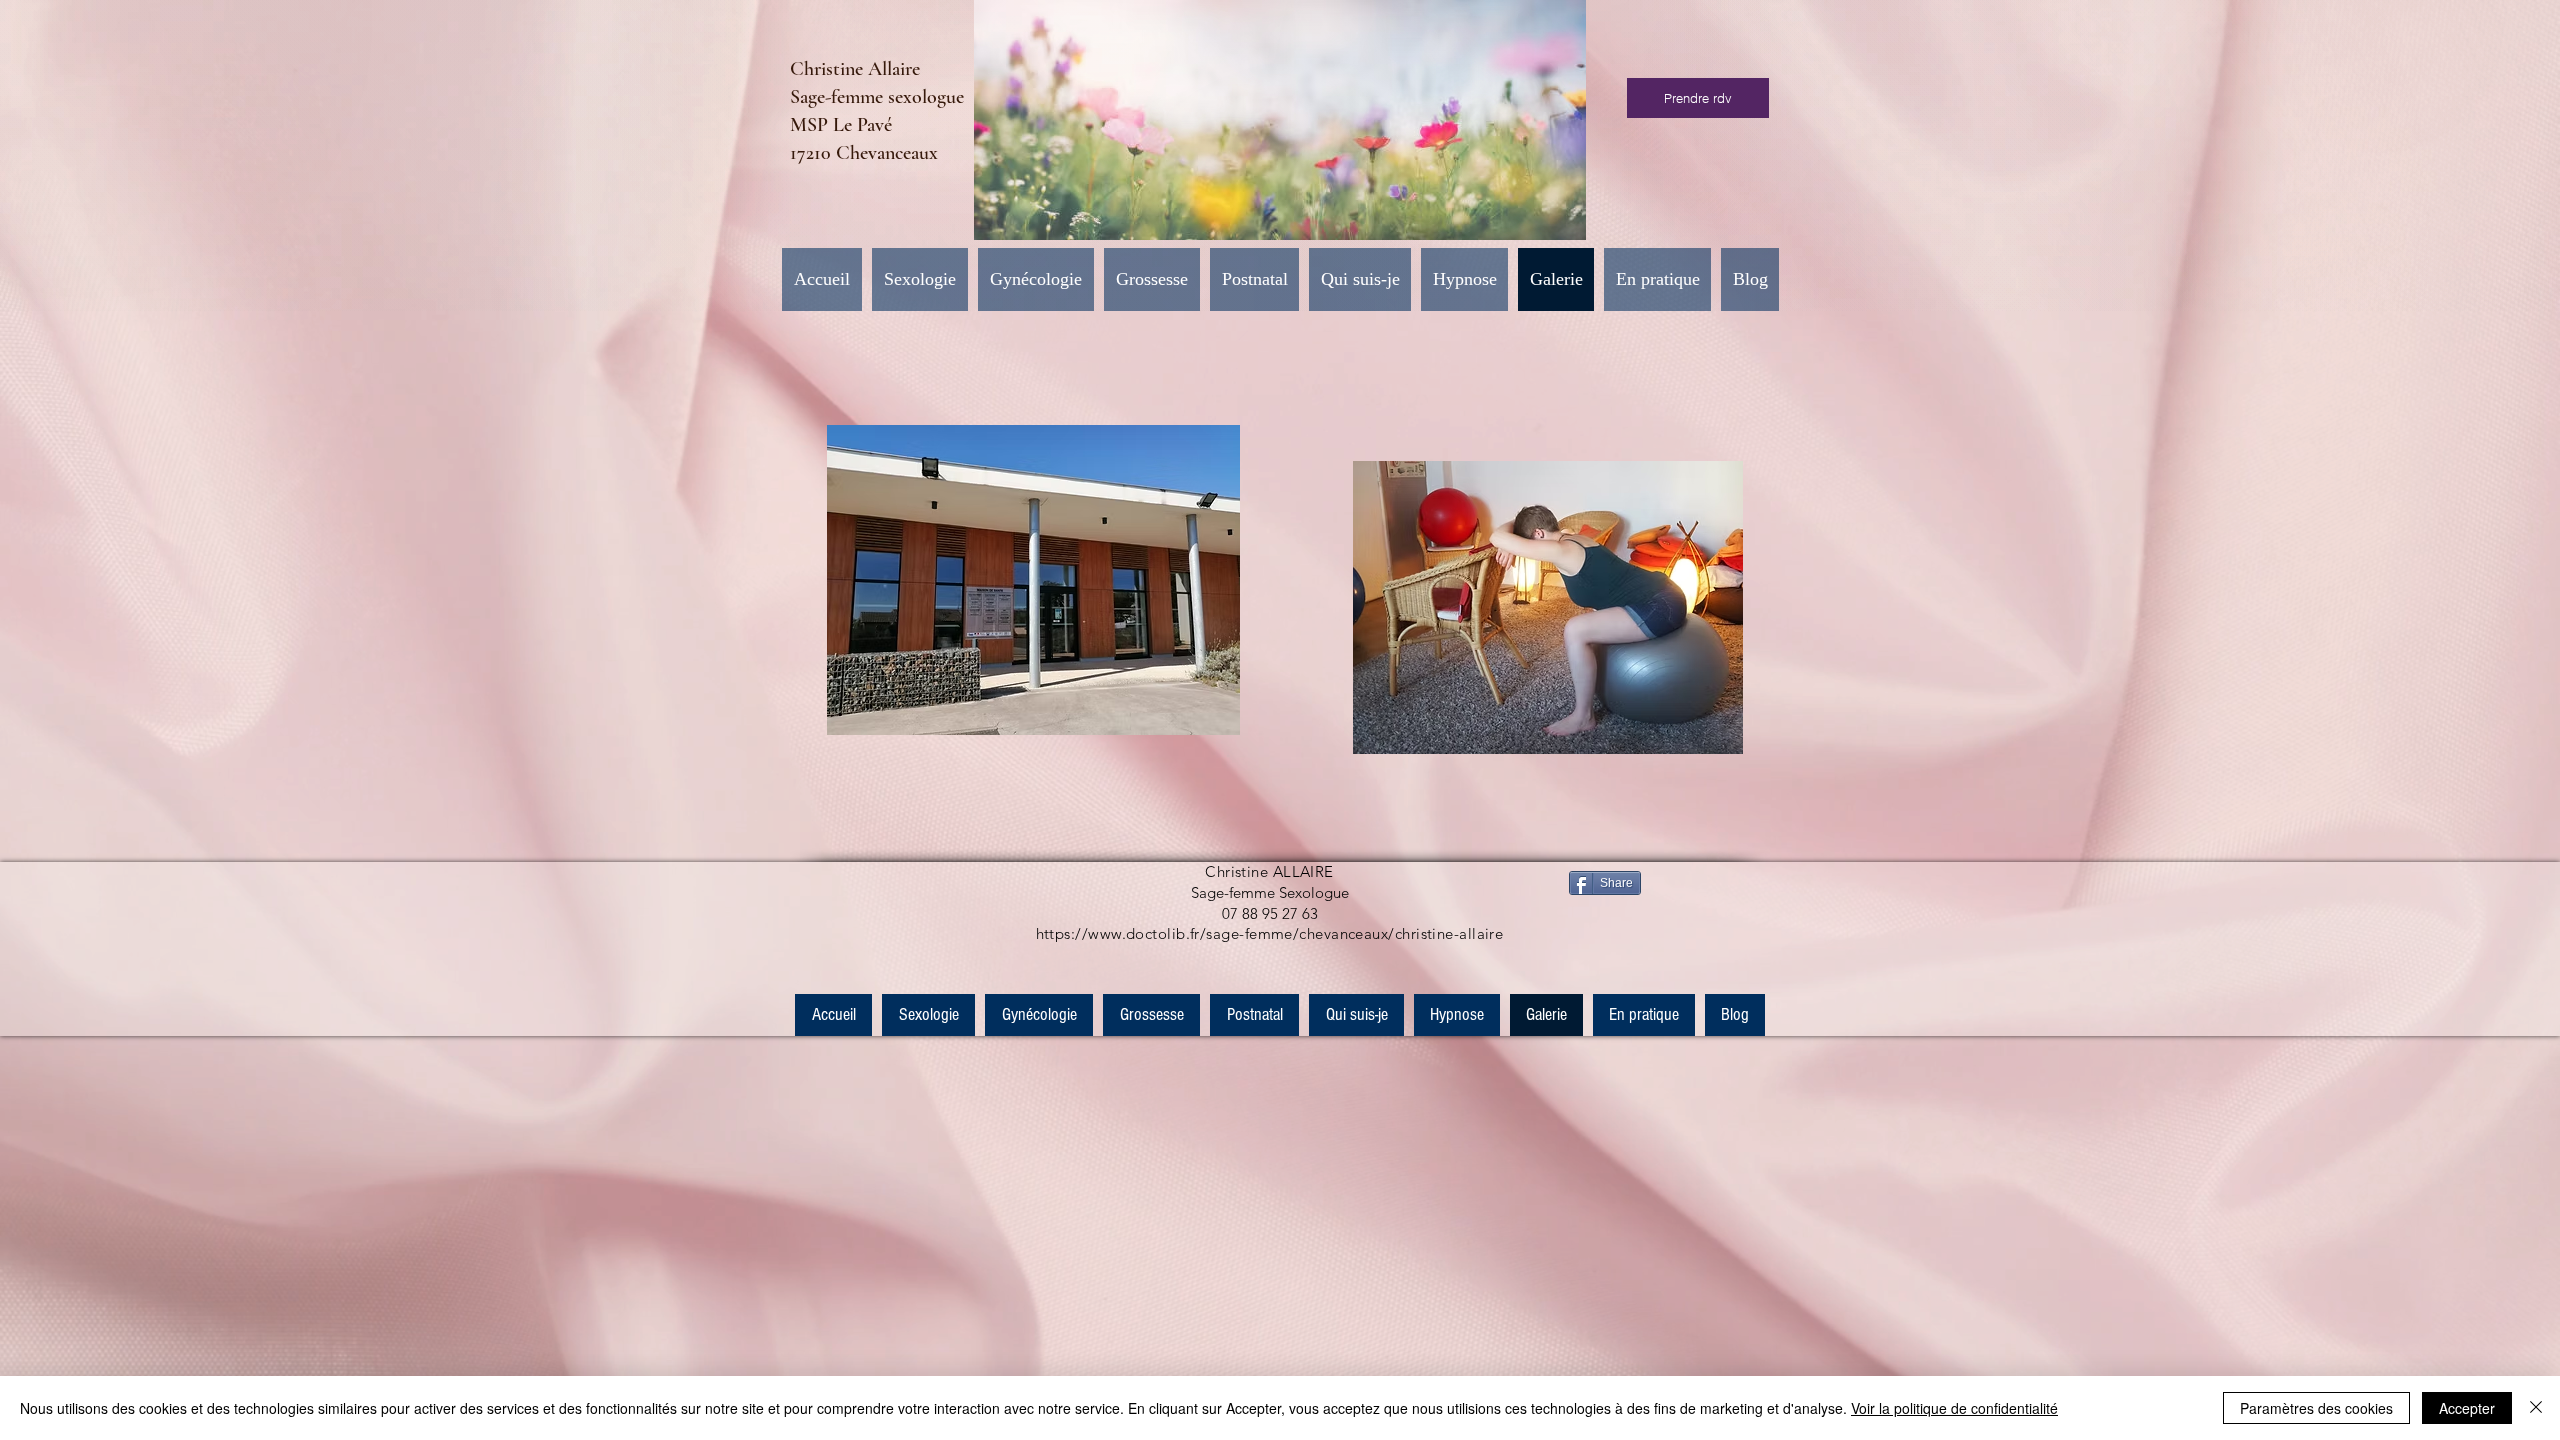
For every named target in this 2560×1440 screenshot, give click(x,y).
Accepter (2467, 1408)
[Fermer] (2536, 1408)
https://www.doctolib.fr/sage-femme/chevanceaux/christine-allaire (1270, 933)
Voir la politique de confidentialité (1954, 1408)
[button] (1036, 279)
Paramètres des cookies (2316, 1408)
